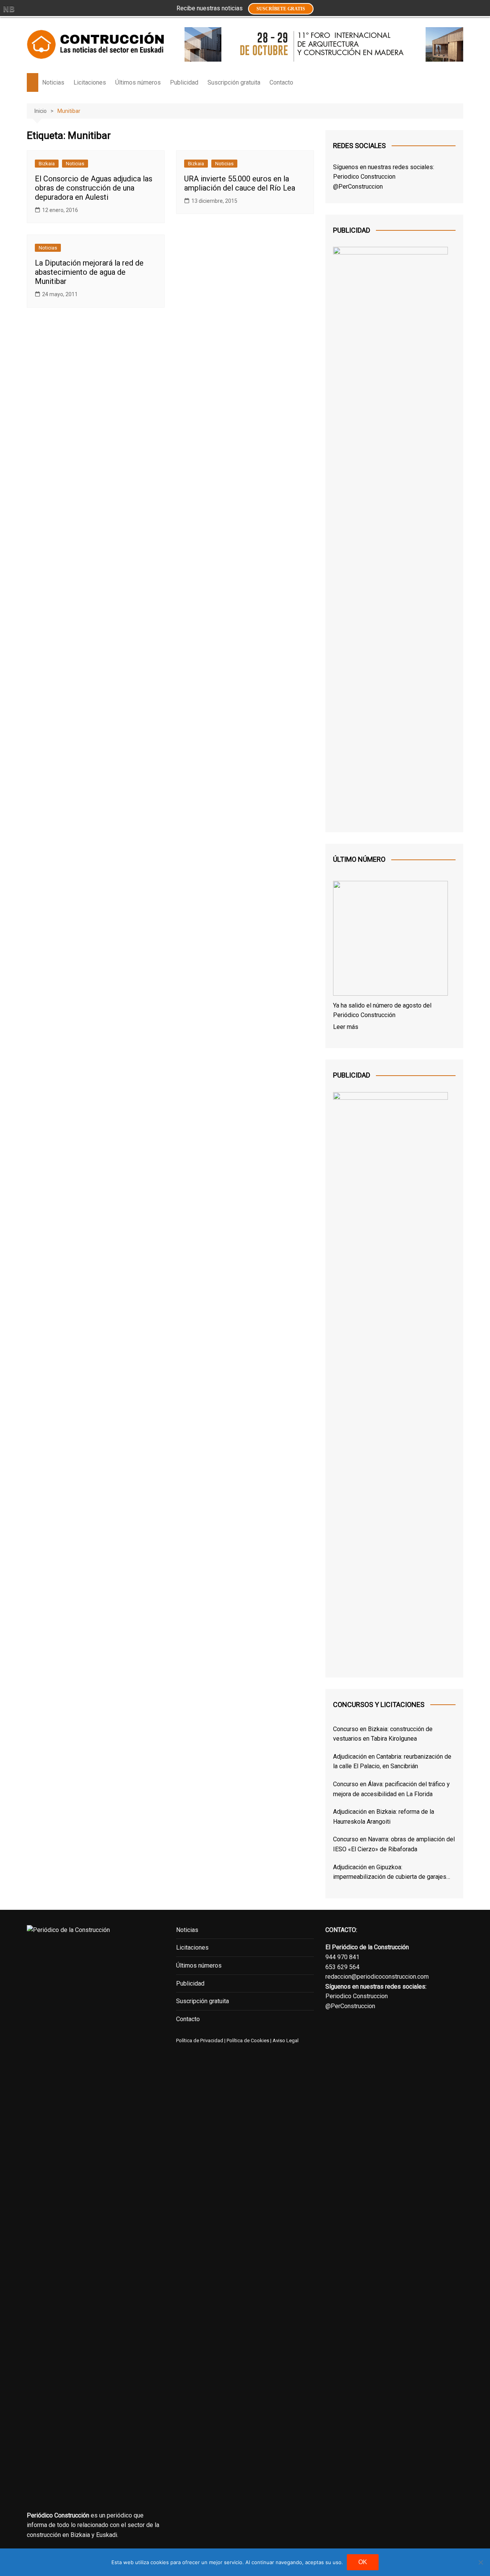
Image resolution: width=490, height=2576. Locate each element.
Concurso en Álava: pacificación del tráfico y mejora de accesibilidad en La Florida (391, 1789)
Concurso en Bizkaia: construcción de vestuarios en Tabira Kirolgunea (383, 1734)
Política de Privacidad (200, 2040)
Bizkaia (47, 164)
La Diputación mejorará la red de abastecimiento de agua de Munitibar (89, 272)
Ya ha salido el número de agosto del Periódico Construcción (382, 1010)
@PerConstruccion (358, 187)
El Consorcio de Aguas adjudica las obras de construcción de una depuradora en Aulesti (94, 188)
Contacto (281, 82)
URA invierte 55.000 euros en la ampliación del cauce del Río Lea (240, 183)
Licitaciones (90, 82)
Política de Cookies (247, 2040)
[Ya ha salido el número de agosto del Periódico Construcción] (390, 940)
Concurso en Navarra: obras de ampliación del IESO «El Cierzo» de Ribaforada (394, 1844)
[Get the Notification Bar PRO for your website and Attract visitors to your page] (9, 9)
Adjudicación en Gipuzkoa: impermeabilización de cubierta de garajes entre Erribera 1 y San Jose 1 (390, 1873)
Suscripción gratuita (234, 82)
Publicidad (184, 82)
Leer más (346, 1027)
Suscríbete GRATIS (281, 9)
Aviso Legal (286, 2040)
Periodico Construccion (364, 177)
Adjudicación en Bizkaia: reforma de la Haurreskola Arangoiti (384, 1817)
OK (363, 2562)
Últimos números (138, 82)
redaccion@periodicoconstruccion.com (377, 1977)
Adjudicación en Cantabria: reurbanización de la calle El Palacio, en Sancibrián (392, 1762)
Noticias (53, 82)
